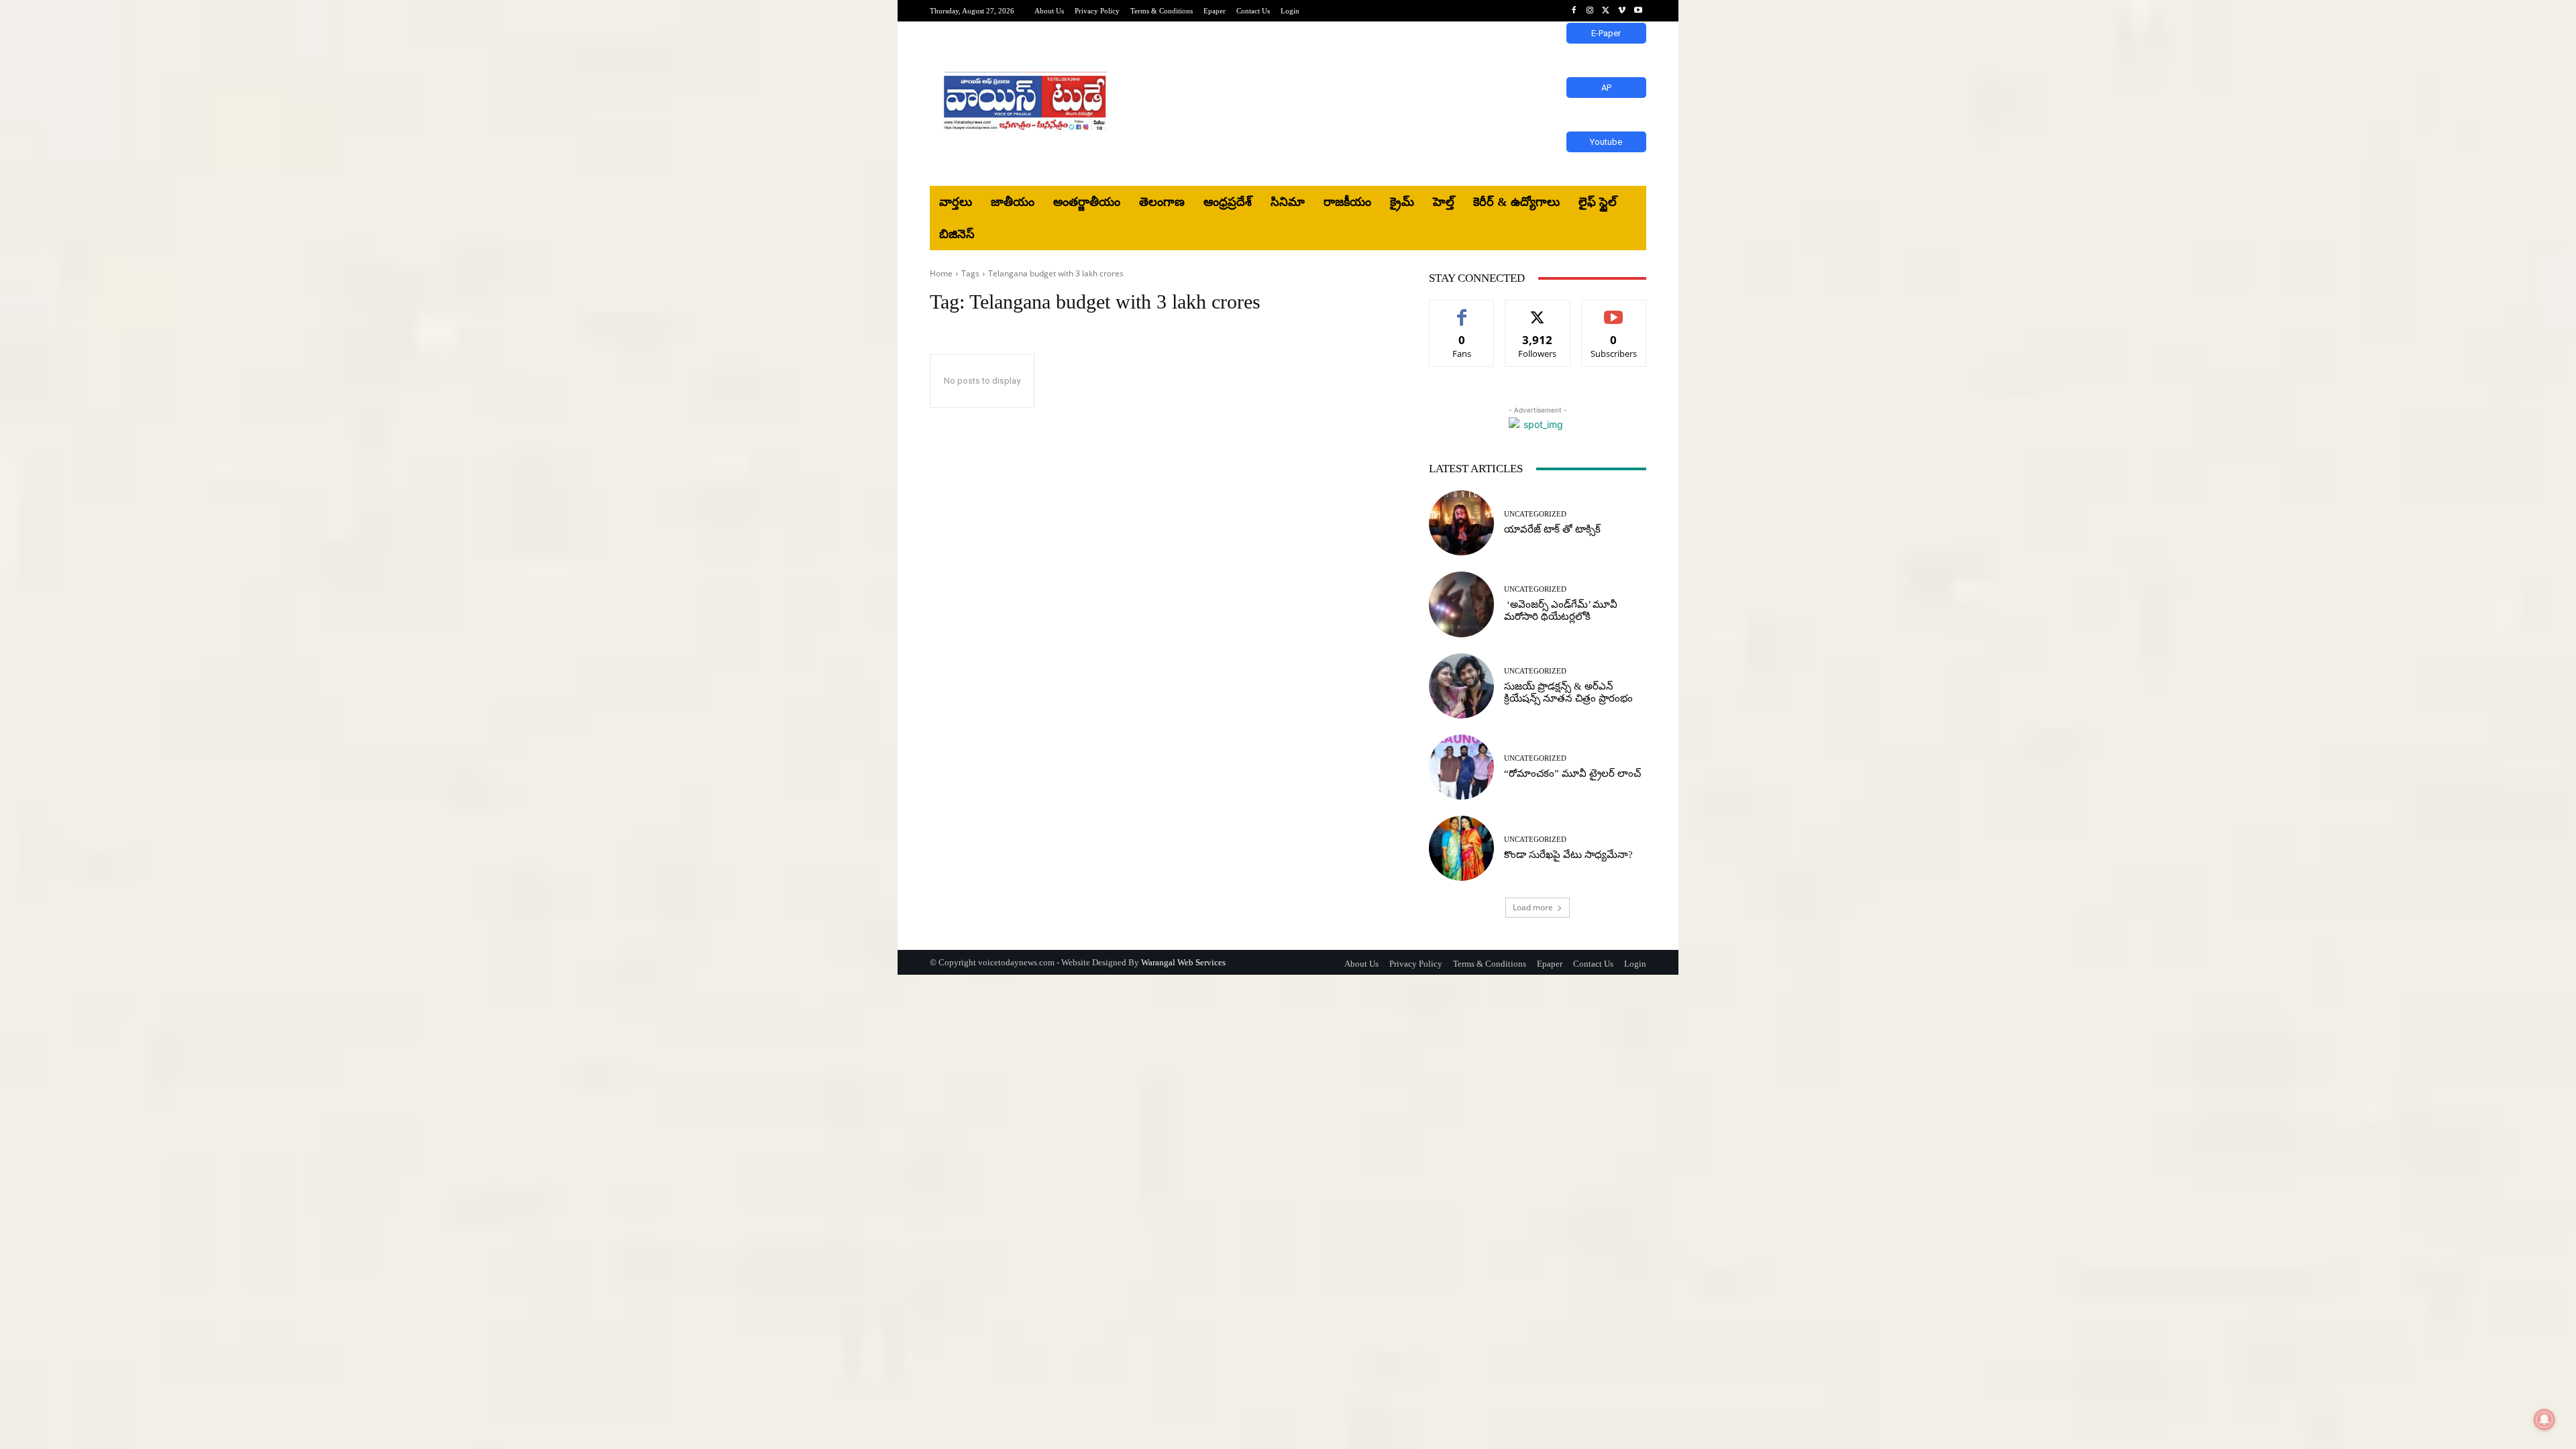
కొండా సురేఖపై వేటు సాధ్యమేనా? (1568, 855)
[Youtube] (1638, 11)
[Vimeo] (1622, 11)
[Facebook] (1574, 11)
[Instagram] (1590, 11)
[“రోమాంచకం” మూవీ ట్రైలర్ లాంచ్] (1461, 767)
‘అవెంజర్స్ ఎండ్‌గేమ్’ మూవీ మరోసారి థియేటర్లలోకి (1561, 610)
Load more (1533, 907)
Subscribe (1614, 310)
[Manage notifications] (2544, 1419)
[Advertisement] (1399, 104)
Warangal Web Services (1183, 962)
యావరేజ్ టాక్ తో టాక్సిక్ (1552, 529)
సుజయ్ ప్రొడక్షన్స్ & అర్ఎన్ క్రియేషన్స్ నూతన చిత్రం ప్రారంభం (1568, 692)
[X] (1606, 11)
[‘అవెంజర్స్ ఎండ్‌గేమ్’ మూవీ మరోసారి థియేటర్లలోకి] (1461, 604)
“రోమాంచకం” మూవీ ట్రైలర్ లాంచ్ (1572, 773)
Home (941, 273)
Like (1462, 310)
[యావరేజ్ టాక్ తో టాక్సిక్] (1461, 523)
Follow (1538, 310)
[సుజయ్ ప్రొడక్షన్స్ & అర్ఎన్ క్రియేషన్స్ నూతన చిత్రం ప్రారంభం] (1461, 686)
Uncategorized (1535, 514)
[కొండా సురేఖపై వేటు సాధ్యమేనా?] (1461, 848)
